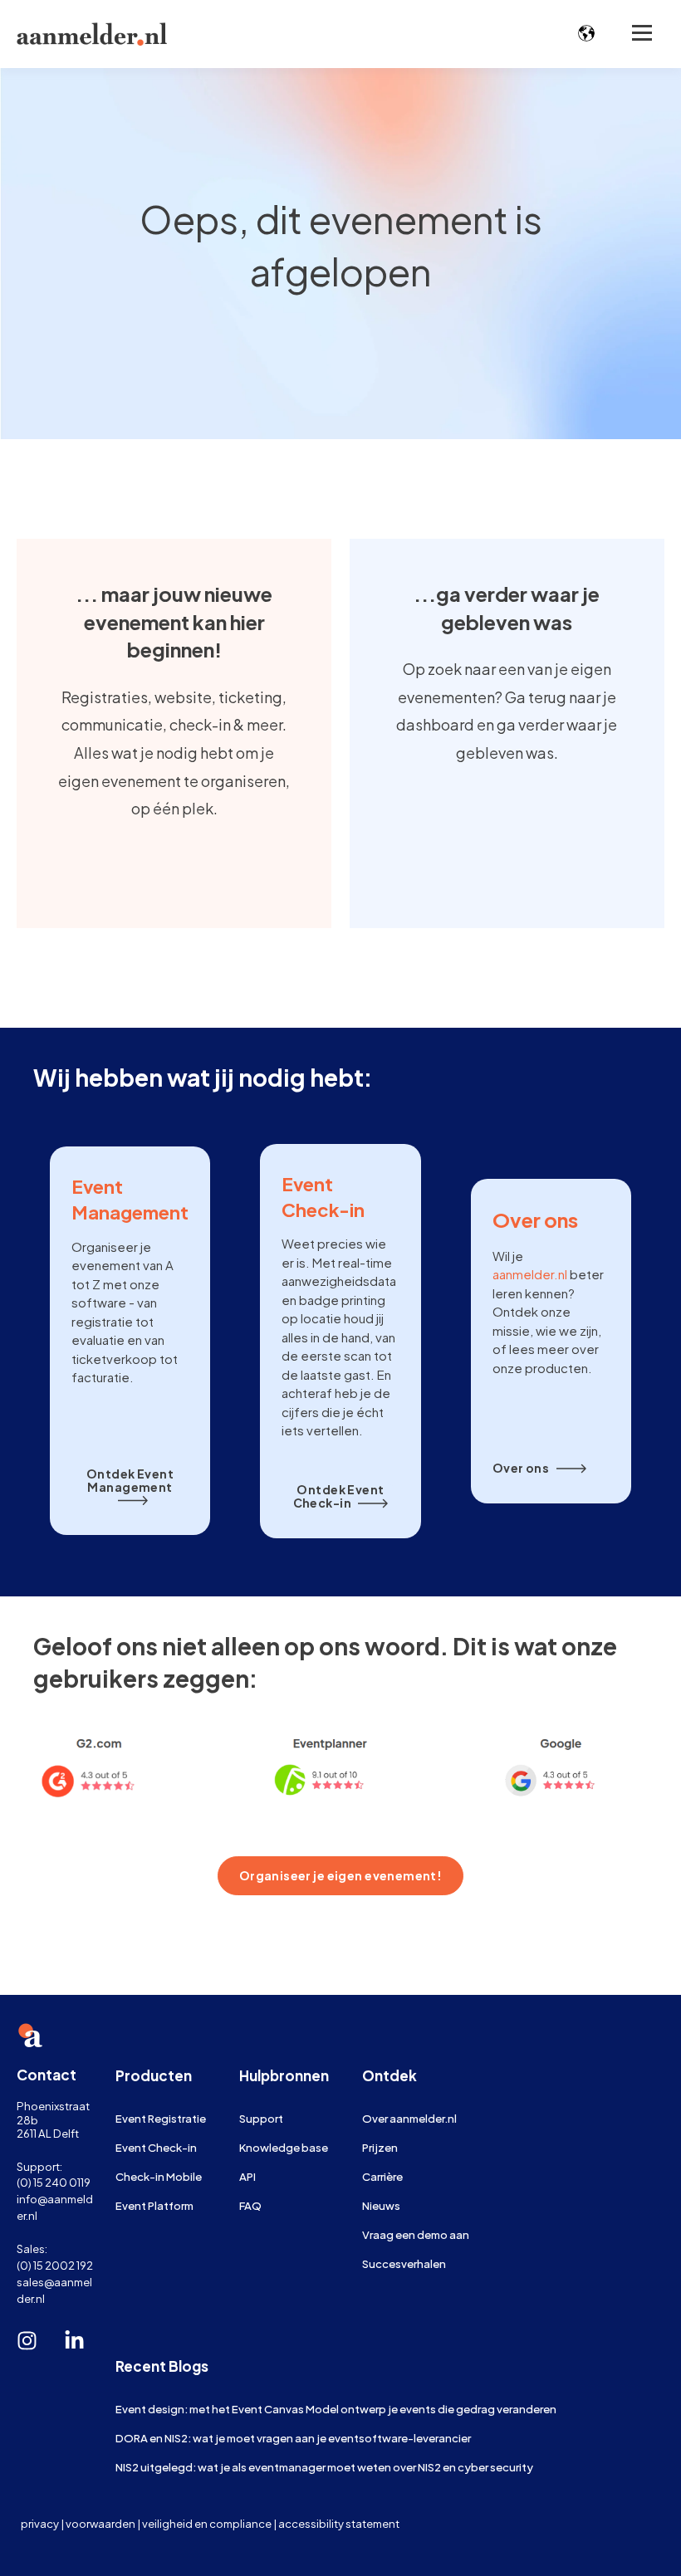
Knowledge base (284, 2147)
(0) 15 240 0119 (54, 2182)
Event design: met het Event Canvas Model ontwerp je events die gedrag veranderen (336, 2409)
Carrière (382, 2176)
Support (261, 2118)
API (247, 2176)
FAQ (250, 2205)
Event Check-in (156, 2147)
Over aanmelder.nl (409, 2118)
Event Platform (154, 2205)
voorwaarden (100, 2523)
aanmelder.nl (530, 1274)
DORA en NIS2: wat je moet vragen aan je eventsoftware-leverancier (293, 2438)
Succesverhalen (404, 2263)
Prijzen (380, 2147)
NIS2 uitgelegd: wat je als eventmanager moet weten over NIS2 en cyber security (324, 2467)
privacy (40, 2523)
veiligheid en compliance (207, 2523)
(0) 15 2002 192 (55, 2265)
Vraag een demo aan (416, 2234)
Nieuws (381, 2205)
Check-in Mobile (159, 2176)
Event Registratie (161, 2118)
